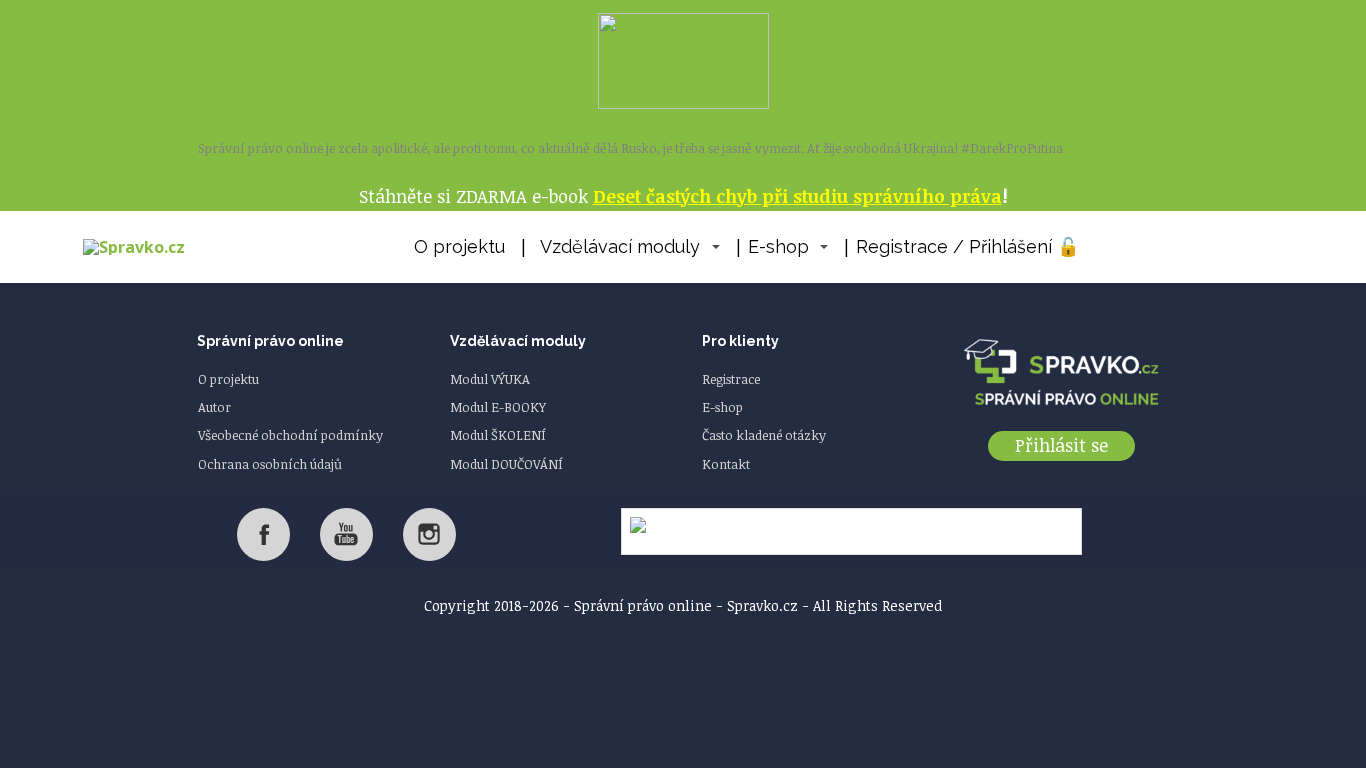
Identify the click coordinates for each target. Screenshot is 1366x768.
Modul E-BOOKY (498, 407)
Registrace (731, 379)
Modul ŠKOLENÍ (498, 435)
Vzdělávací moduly (620, 246)
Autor (214, 407)
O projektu (459, 246)
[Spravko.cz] (134, 247)
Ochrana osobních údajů (270, 464)
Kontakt (726, 464)
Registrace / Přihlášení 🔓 (967, 246)
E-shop (778, 246)
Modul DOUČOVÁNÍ (506, 464)
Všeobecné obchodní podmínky (290, 435)
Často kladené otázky (764, 435)
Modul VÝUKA (490, 379)
